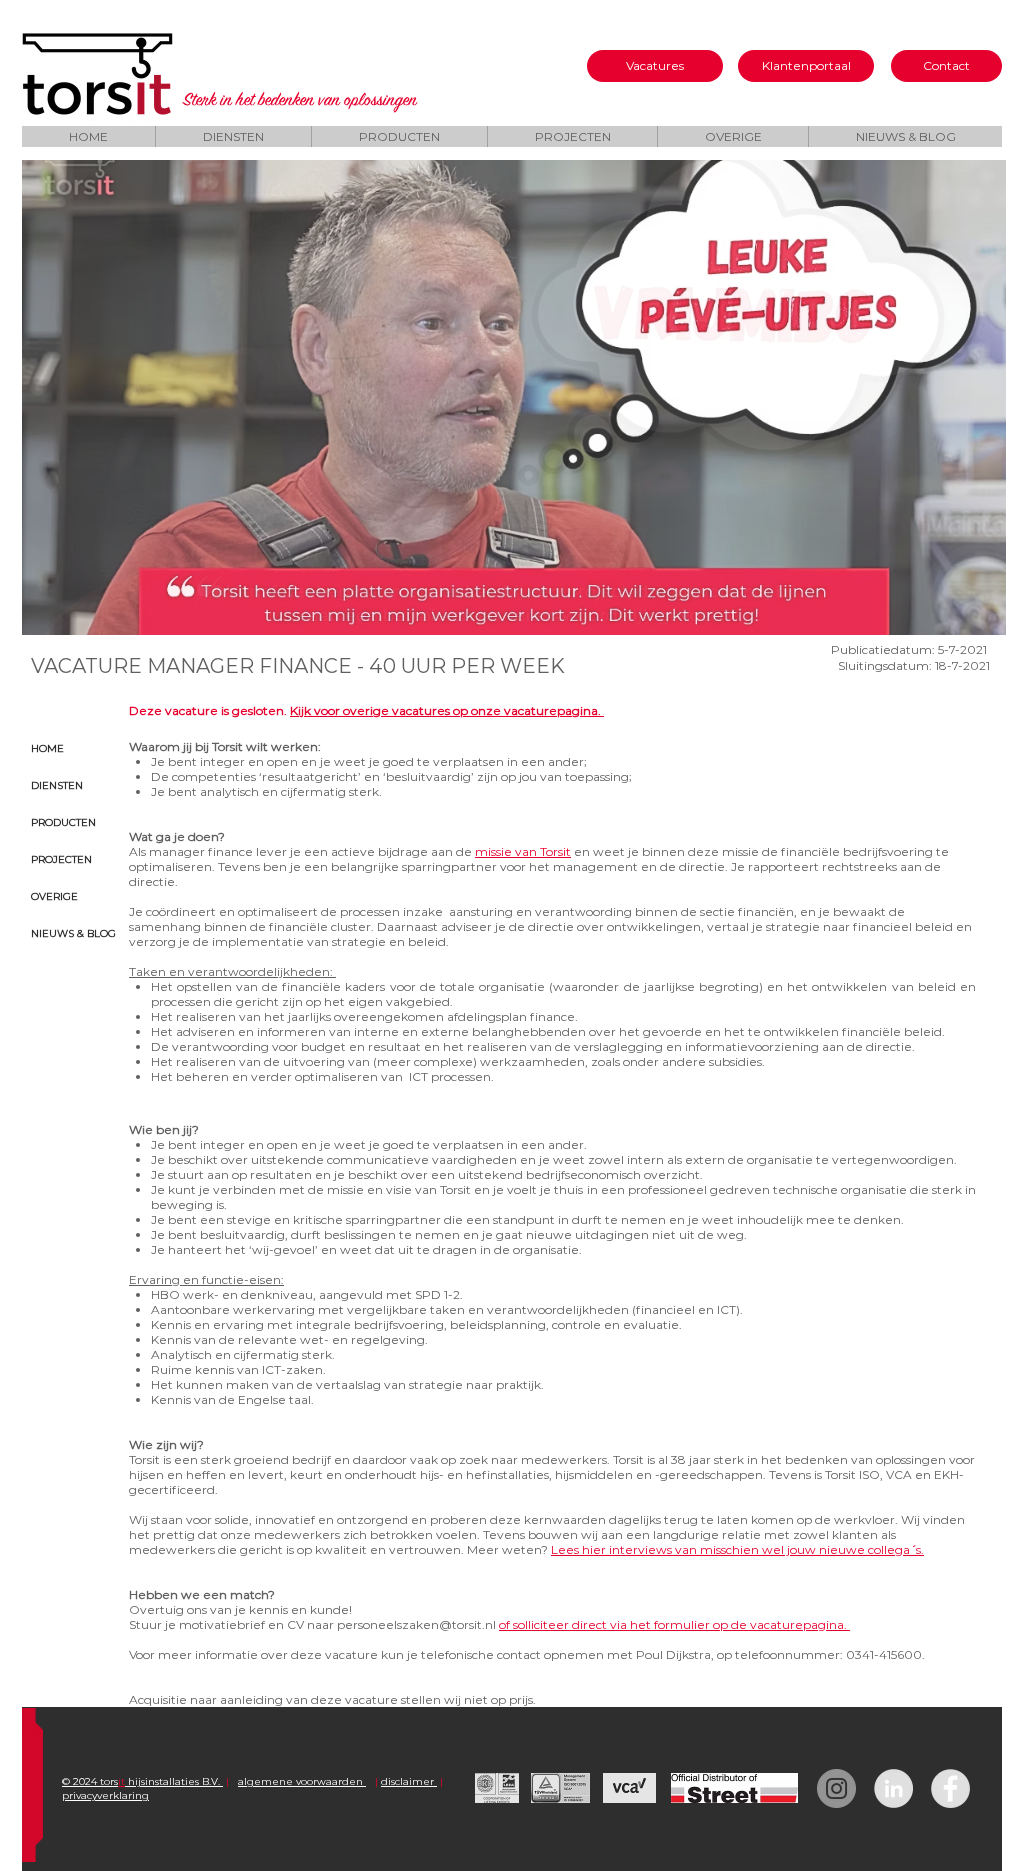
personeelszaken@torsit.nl (416, 1624)
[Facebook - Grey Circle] (950, 1788)
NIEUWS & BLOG (73, 933)
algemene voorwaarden (302, 1781)
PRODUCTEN (63, 822)
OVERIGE (54, 896)
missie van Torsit (523, 851)
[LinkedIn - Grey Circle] (893, 1788)
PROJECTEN (61, 859)
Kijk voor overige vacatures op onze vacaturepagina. (447, 710)
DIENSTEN (57, 785)
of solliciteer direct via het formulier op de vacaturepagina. (674, 1624)
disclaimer (409, 1781)
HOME (47, 748)
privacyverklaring (105, 1795)
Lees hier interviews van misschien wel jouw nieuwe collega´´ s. (737, 1549)
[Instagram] (836, 1788)
